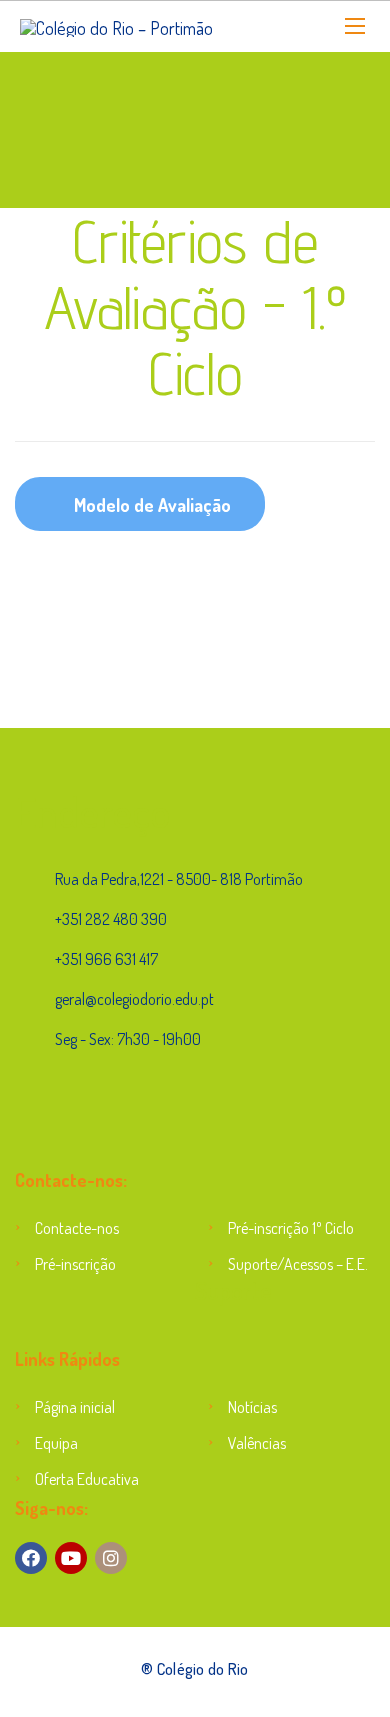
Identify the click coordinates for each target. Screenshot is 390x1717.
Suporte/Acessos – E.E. (298, 1264)
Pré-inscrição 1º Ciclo (291, 1228)
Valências (257, 1443)
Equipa (56, 1443)
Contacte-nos (77, 1228)
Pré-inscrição (75, 1264)
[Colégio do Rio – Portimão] (116, 26)
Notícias (252, 1407)
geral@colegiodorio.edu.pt (134, 999)
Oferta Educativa (87, 1479)
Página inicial (75, 1407)
